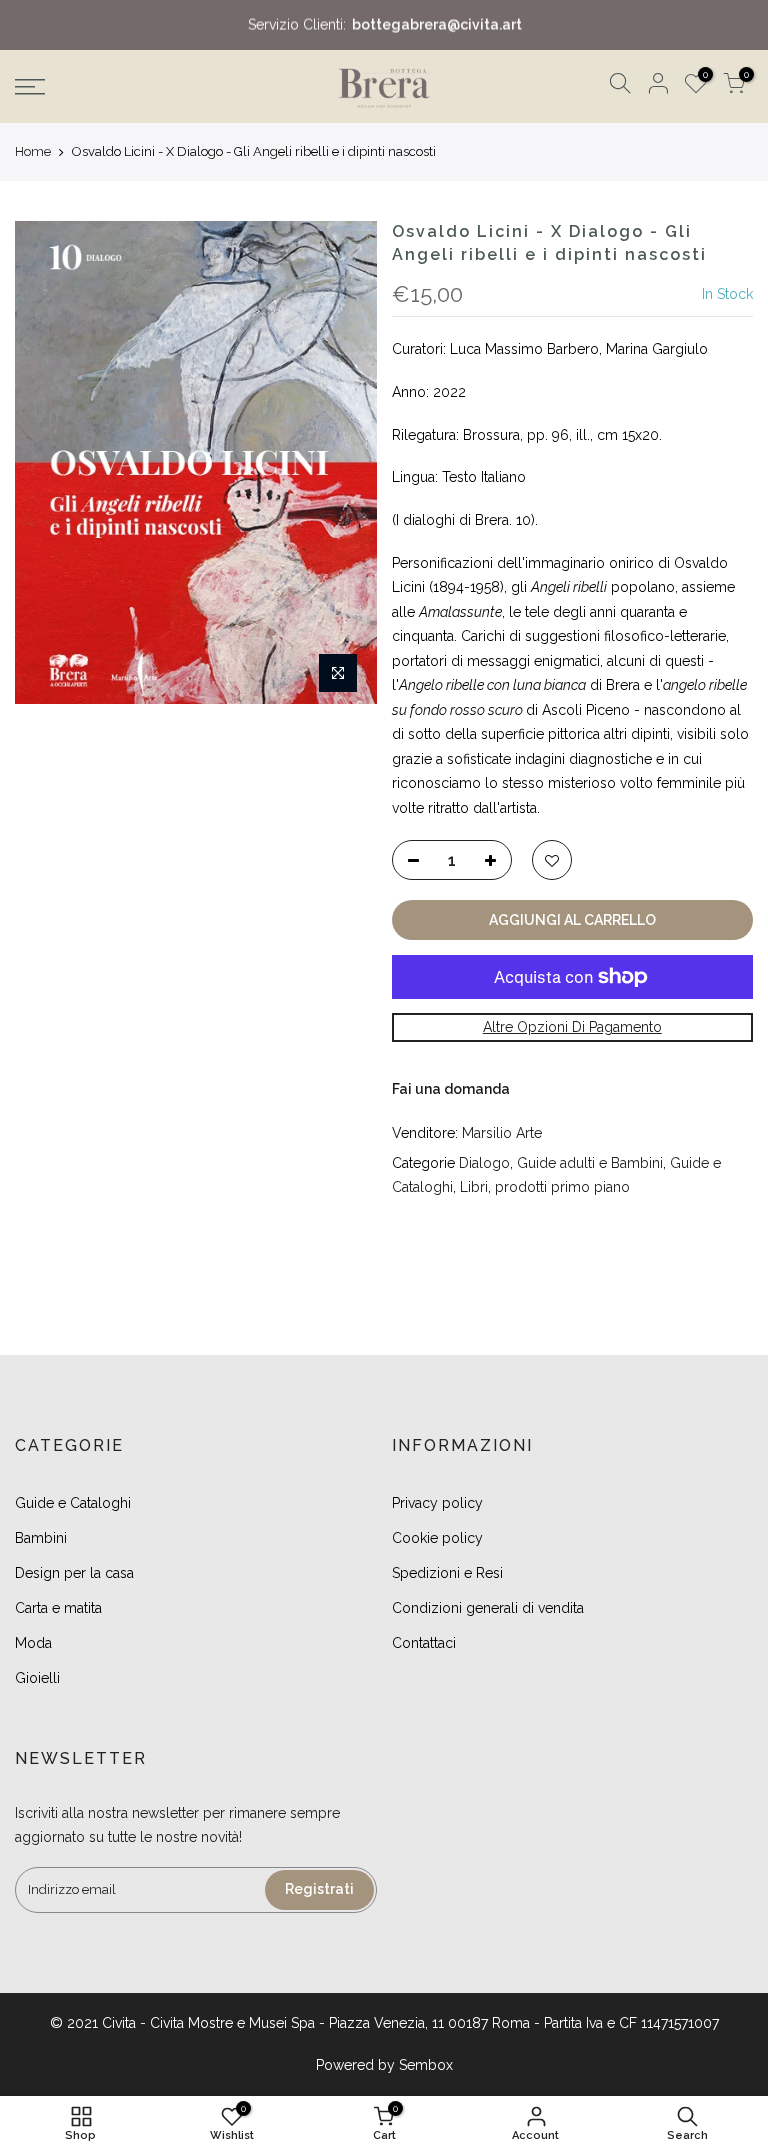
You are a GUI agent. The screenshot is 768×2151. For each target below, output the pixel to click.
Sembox (426, 2065)
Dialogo (484, 1163)
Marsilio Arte (502, 1133)
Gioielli (37, 1678)
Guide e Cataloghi (73, 1503)
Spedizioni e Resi (447, 1573)
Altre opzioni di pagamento (572, 1027)
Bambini (41, 1538)
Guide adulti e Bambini (590, 1163)
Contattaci (424, 1643)
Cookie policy (437, 1538)
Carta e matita (58, 1608)
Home (33, 151)
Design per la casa (74, 1573)
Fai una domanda (451, 1089)
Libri (474, 1187)
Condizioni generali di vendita (488, 1608)
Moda (33, 1643)
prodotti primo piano (562, 1187)
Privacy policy (437, 1503)
